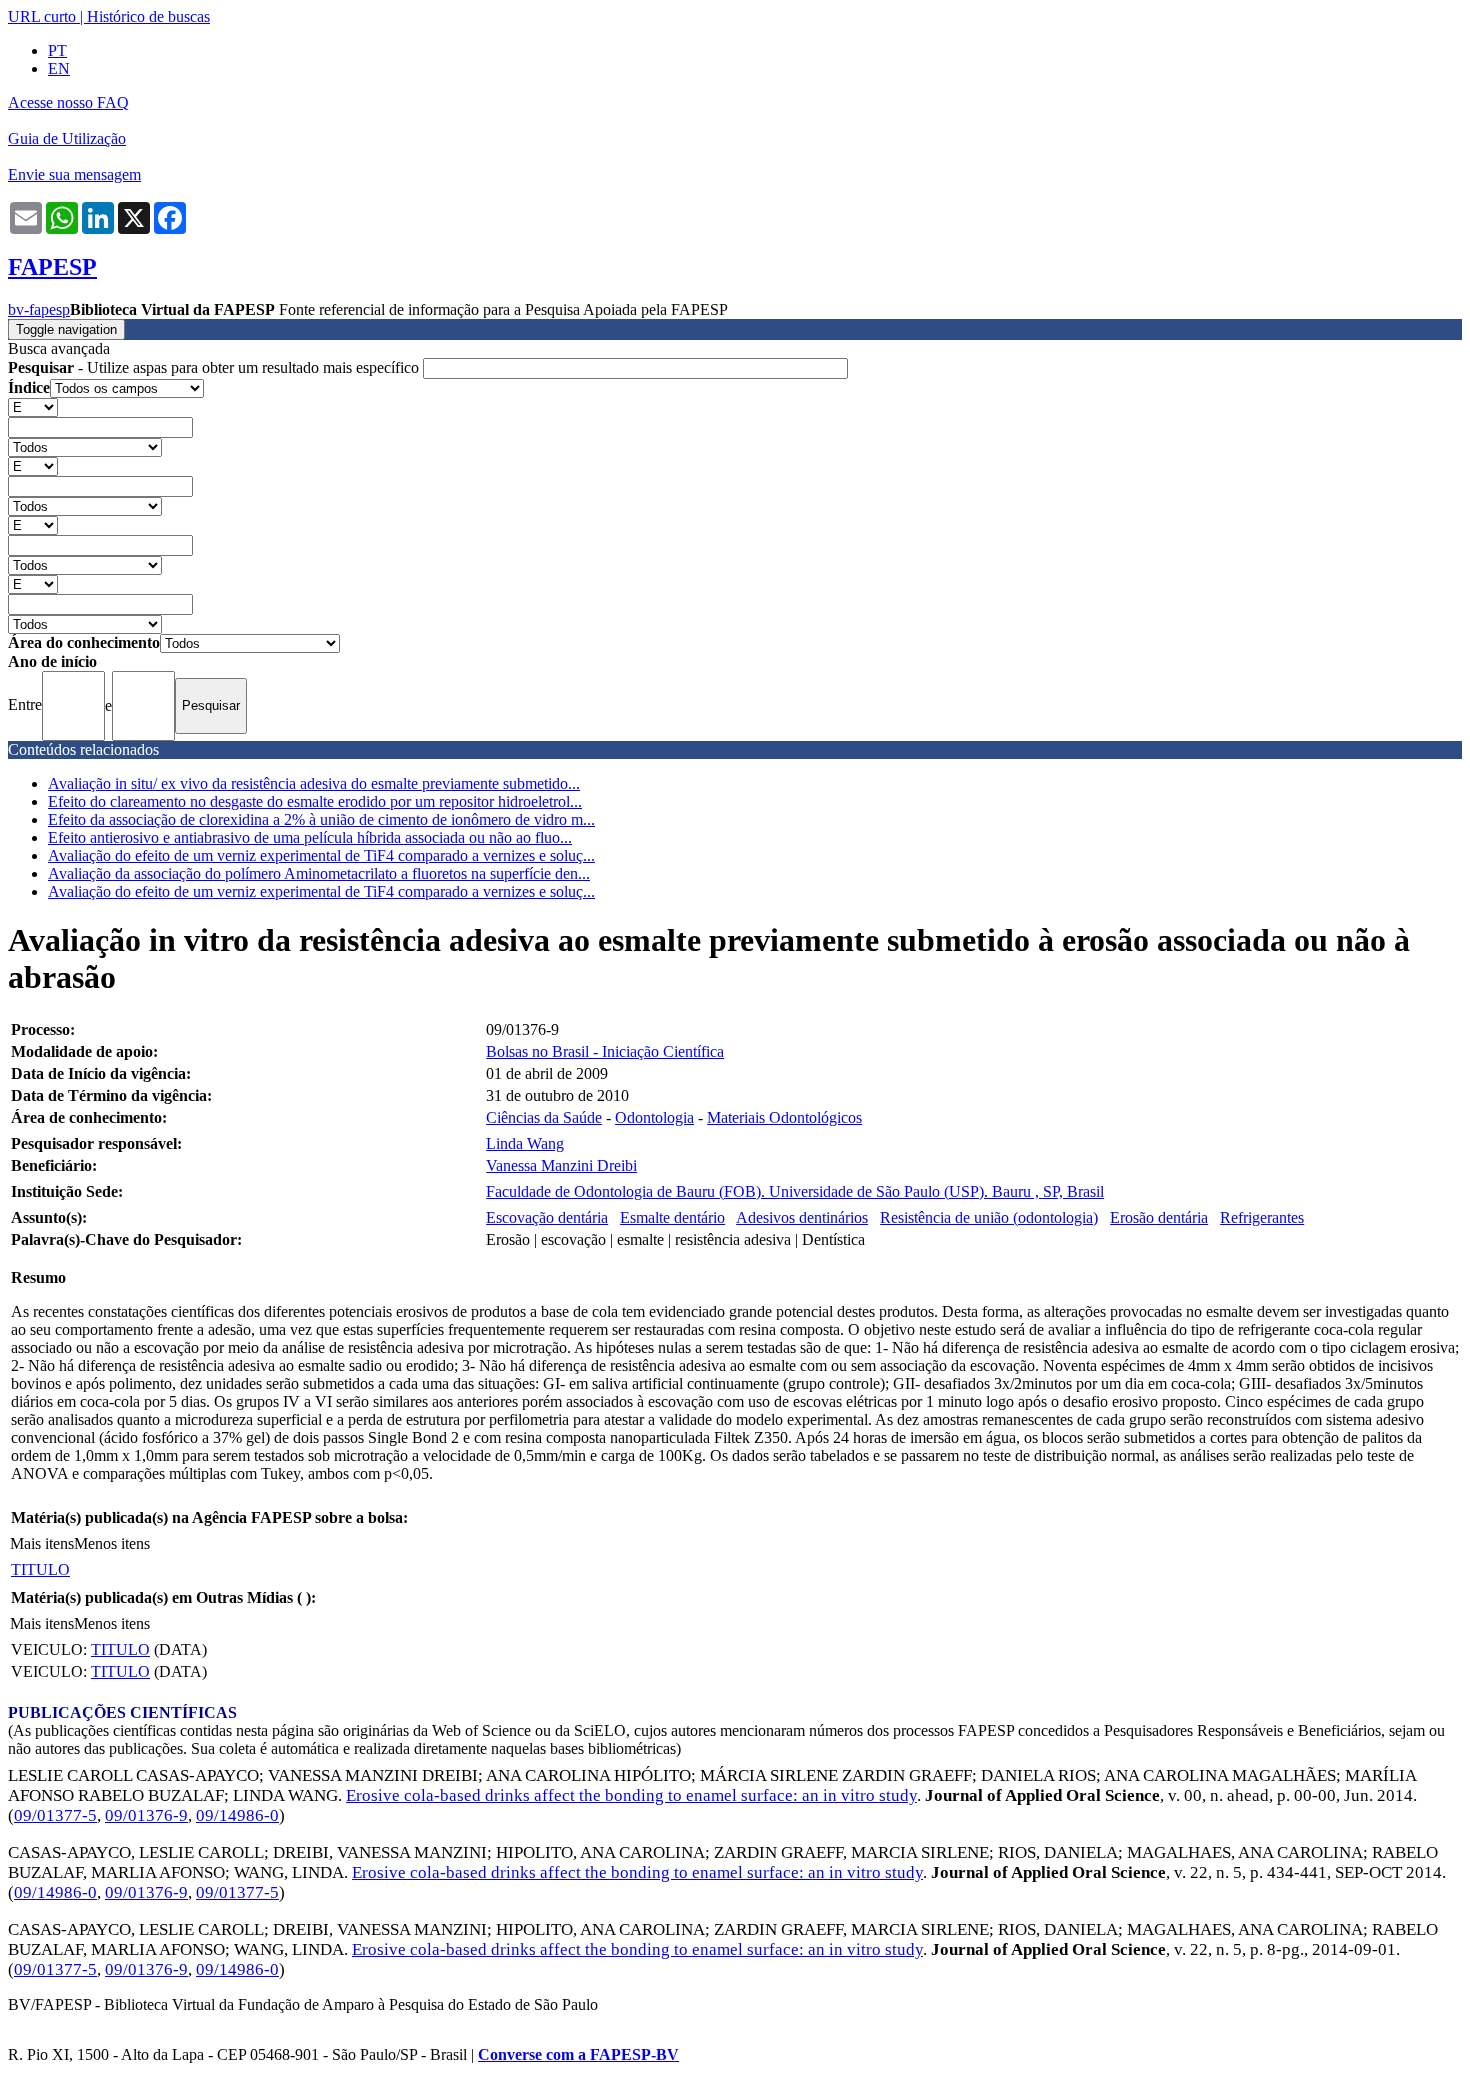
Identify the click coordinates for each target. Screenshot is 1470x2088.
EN (59, 68)
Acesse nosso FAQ (68, 102)
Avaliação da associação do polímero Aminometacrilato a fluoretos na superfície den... (319, 873)
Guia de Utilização (67, 138)
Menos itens (112, 1543)
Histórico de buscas (148, 16)
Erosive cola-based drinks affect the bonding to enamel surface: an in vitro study (631, 1795)
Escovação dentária (547, 1217)
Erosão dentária (1159, 1217)
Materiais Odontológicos (784, 1117)
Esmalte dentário (672, 1217)
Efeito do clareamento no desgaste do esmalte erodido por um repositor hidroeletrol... (315, 801)
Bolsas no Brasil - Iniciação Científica (605, 1051)
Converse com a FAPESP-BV (578, 2054)
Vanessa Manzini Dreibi (561, 1165)
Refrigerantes (1262, 1217)
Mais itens (42, 1543)
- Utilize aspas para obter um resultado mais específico (215, 367)
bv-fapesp (39, 309)
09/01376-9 (146, 1815)
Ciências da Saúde (544, 1117)
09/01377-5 (55, 1815)
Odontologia (654, 1117)
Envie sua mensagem (74, 174)
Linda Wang (525, 1143)
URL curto (42, 16)
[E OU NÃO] (33, 406)
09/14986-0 (237, 1815)
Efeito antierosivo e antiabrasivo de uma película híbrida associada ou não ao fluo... (310, 837)
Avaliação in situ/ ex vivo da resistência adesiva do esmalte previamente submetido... (314, 783)
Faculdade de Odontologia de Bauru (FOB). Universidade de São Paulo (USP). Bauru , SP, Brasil (795, 1191)
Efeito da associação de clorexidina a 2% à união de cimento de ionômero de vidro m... (321, 819)
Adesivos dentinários (802, 1217)
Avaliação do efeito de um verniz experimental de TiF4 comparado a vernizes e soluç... (321, 855)
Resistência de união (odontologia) (989, 1217)
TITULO (40, 1569)
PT (57, 50)
